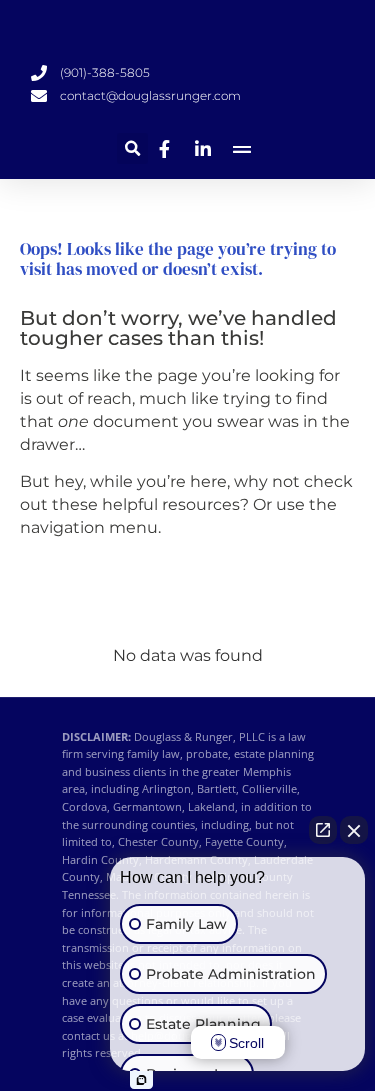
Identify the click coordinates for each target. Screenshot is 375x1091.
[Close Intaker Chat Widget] (354, 830)
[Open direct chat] (323, 830)
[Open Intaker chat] (141, 1080)
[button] (132, 148)
